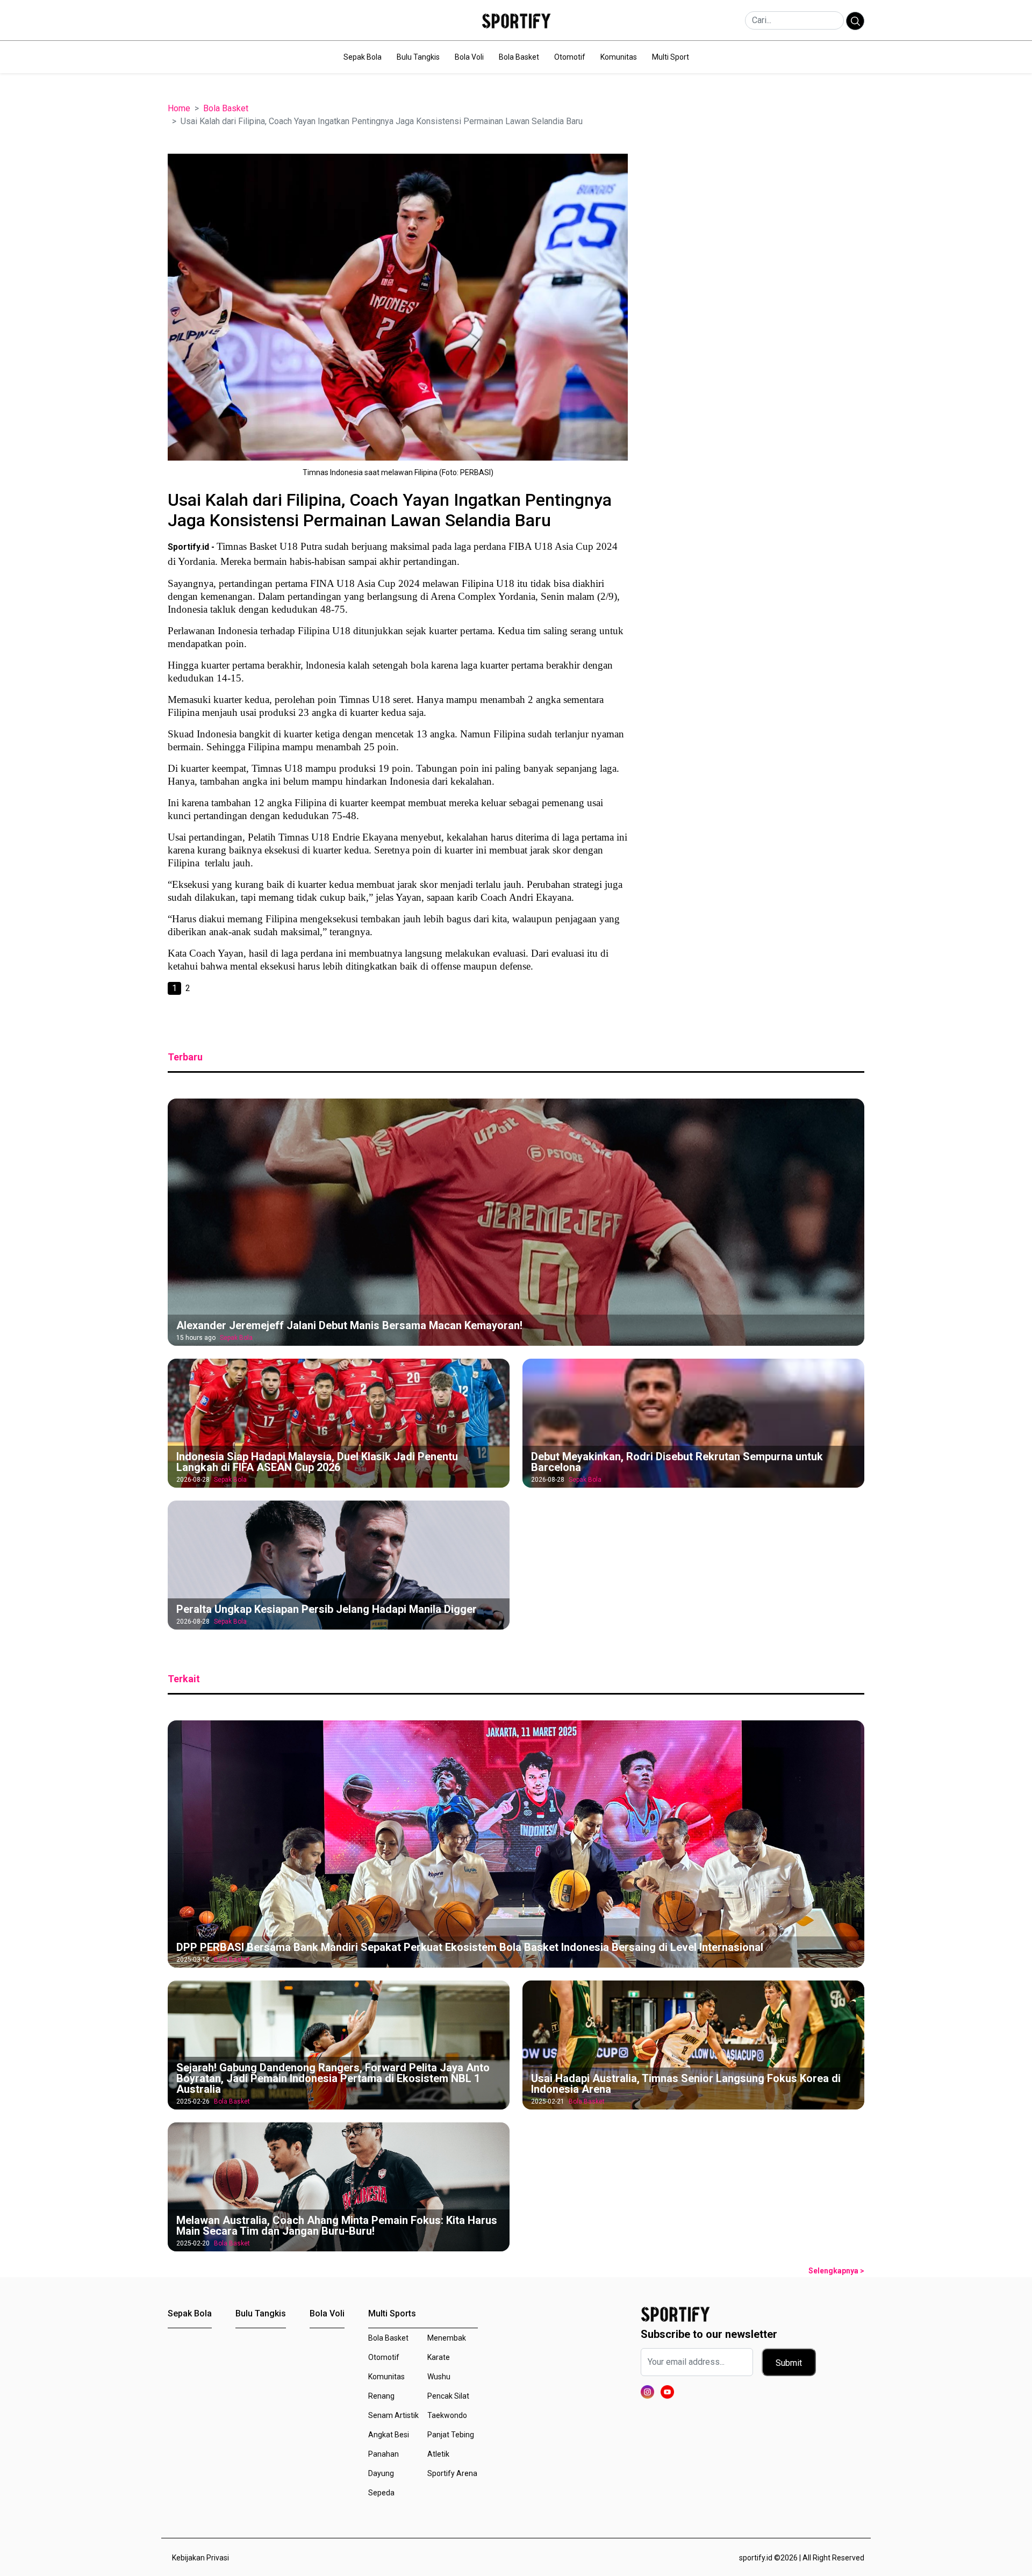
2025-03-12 (193, 1960)
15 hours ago (196, 1338)
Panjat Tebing (451, 2435)
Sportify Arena (452, 2473)
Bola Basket (519, 57)
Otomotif (570, 57)
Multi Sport (671, 57)
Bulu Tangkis (418, 57)
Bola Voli (469, 57)
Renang (381, 2396)
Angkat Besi (389, 2435)
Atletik (438, 2454)
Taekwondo (447, 2415)
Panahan (384, 2454)
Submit (789, 2363)
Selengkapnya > (836, 2271)
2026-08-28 (193, 1480)
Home (179, 108)
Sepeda (381, 2493)
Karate (439, 2357)
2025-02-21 (548, 2101)
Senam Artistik (393, 2415)
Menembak (447, 2338)
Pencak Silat (448, 2396)
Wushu (439, 2377)
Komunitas (619, 57)
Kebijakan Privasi (200, 2558)
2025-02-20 (193, 2243)
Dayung (381, 2473)
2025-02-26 (193, 2101)
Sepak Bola (363, 57)
